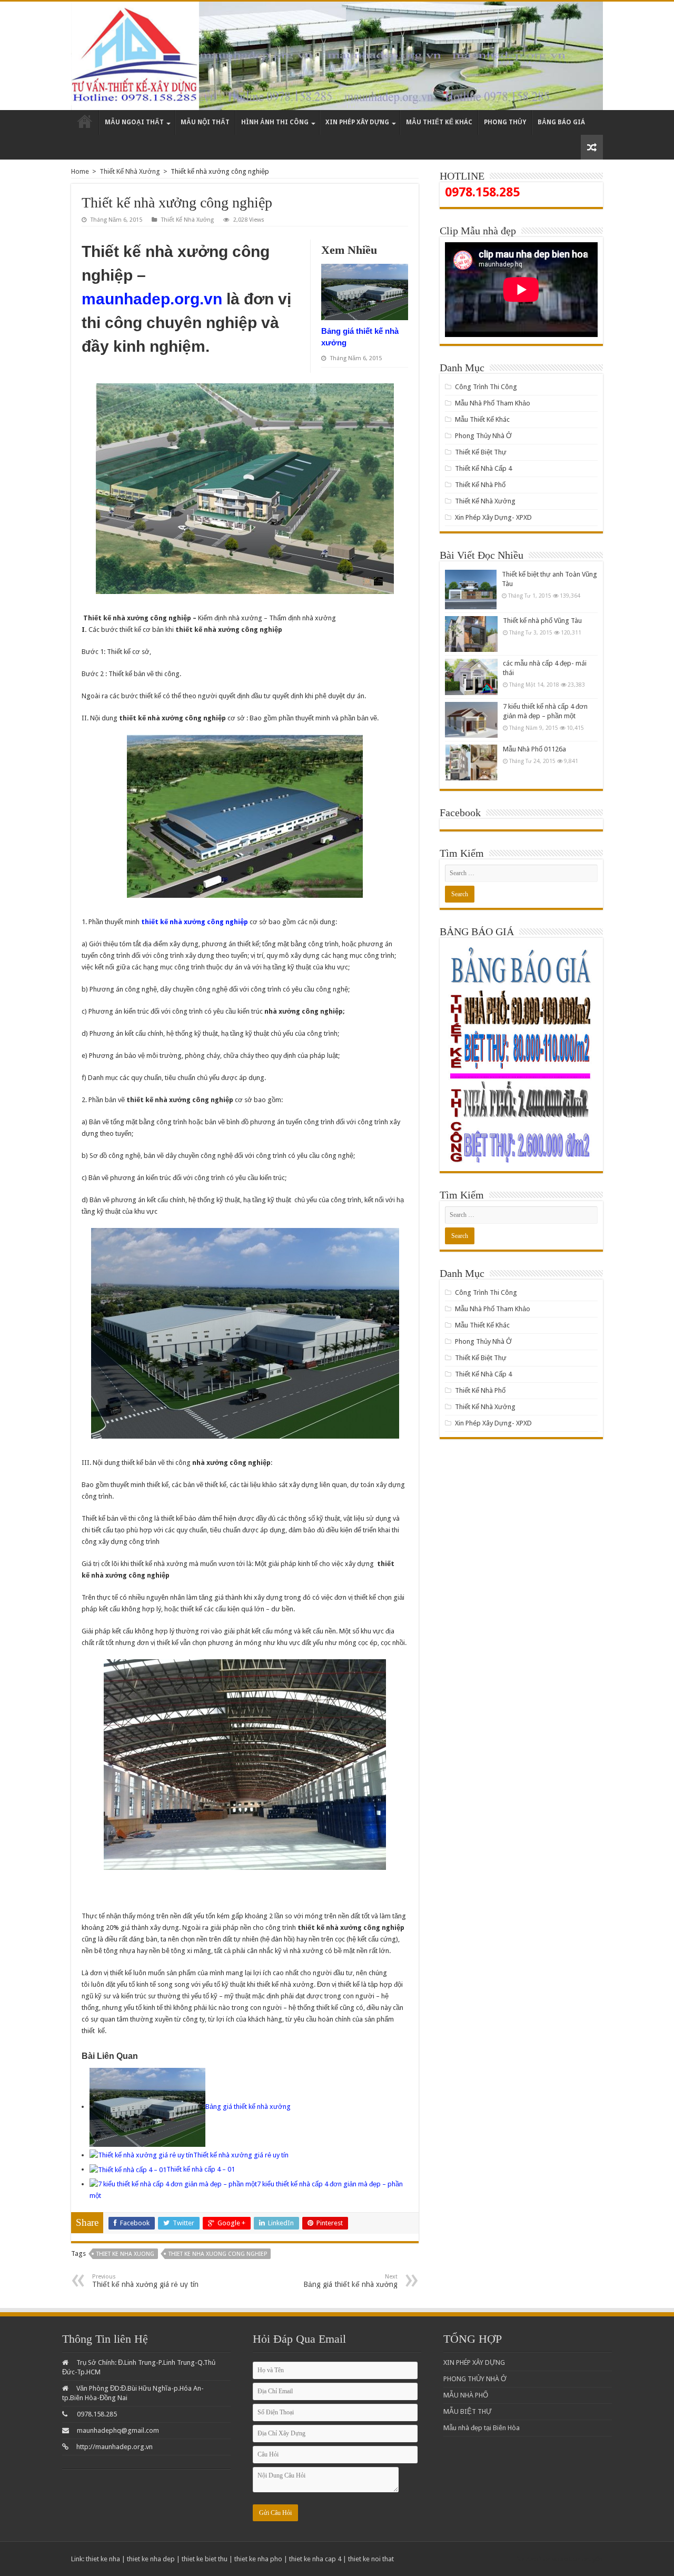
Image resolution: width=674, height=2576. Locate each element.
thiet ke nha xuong (125, 2254)
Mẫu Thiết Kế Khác (439, 122)
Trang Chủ (85, 122)
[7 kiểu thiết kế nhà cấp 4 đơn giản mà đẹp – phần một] (471, 720)
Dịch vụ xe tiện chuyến (570, 2559)
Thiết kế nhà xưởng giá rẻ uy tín (241, 2155)
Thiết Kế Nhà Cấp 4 (483, 468)
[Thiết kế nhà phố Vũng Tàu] (471, 634)
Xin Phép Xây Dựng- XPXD (493, 517)
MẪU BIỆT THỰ (468, 2411)
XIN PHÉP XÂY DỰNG (474, 2362)
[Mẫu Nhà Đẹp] (337, 56)
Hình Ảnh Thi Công (275, 122)
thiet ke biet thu (205, 2559)
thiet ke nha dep (151, 2559)
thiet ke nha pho (258, 2559)
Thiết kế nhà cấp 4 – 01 (201, 2169)
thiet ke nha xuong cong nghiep (218, 2254)
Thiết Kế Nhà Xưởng (130, 171)
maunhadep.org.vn (152, 299)
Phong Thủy (505, 122)
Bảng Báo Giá (561, 122)
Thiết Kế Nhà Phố (480, 485)
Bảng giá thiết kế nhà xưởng (248, 2107)
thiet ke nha (103, 2559)
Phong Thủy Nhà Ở (483, 436)
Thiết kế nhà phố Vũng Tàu (542, 621)
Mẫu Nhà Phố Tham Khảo (493, 403)
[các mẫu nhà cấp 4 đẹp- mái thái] (471, 677)
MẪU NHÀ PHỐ (466, 2395)
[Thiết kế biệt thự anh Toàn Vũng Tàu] (471, 589)
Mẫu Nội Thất (205, 122)
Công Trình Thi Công (486, 387)
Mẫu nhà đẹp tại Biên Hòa (482, 2428)
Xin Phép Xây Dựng (357, 122)
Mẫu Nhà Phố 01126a (534, 749)
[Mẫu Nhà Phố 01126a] (471, 762)
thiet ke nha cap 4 (315, 2559)
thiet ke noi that (371, 2559)
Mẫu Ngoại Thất (134, 122)
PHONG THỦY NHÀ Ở (475, 2379)
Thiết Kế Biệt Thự (481, 452)
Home (80, 171)
